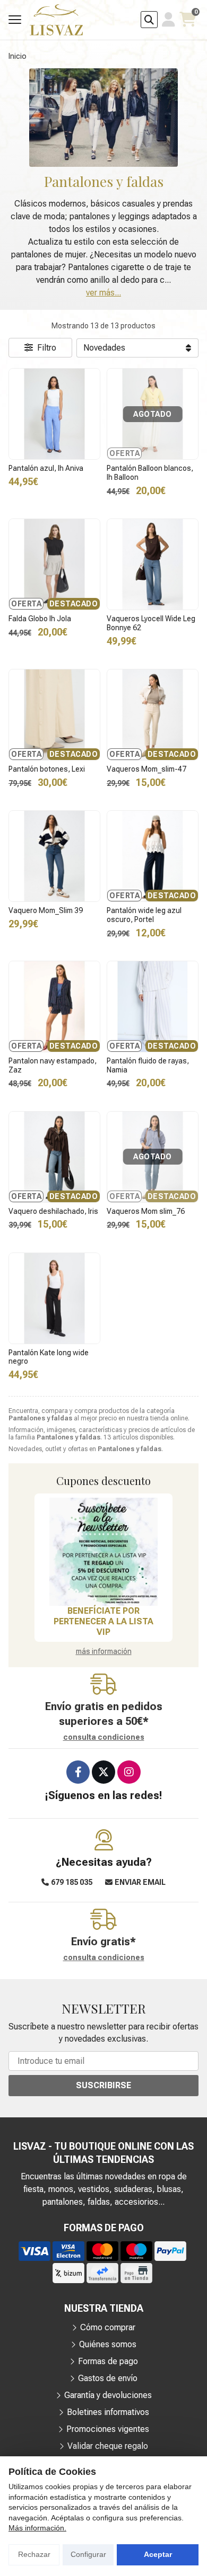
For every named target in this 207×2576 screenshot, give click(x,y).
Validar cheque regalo (108, 2446)
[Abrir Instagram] (129, 1772)
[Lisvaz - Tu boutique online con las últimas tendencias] (56, 20)
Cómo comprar (108, 2327)
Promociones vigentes (108, 2429)
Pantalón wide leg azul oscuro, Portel (144, 915)
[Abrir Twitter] (103, 1772)
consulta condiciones (104, 1737)
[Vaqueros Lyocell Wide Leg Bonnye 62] (153, 564)
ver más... (103, 293)
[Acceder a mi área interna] (169, 20)
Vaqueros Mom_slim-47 (146, 769)
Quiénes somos (108, 2344)
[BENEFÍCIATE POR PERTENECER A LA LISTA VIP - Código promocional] (103, 1552)
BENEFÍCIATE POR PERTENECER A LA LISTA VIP (103, 1621)
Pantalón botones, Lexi (47, 769)
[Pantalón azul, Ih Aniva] (54, 414)
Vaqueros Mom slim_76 (146, 1211)
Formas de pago (108, 2361)
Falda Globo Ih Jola (40, 619)
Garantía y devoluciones (108, 2395)
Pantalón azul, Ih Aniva (46, 468)
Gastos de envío (108, 2378)
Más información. (37, 2528)
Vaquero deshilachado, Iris (53, 1211)
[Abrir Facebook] (78, 1772)
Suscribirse (103, 2085)
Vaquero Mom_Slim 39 (46, 910)
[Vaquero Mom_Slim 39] (54, 856)
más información (104, 1651)
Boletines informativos (108, 2412)
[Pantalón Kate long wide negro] (54, 1298)
